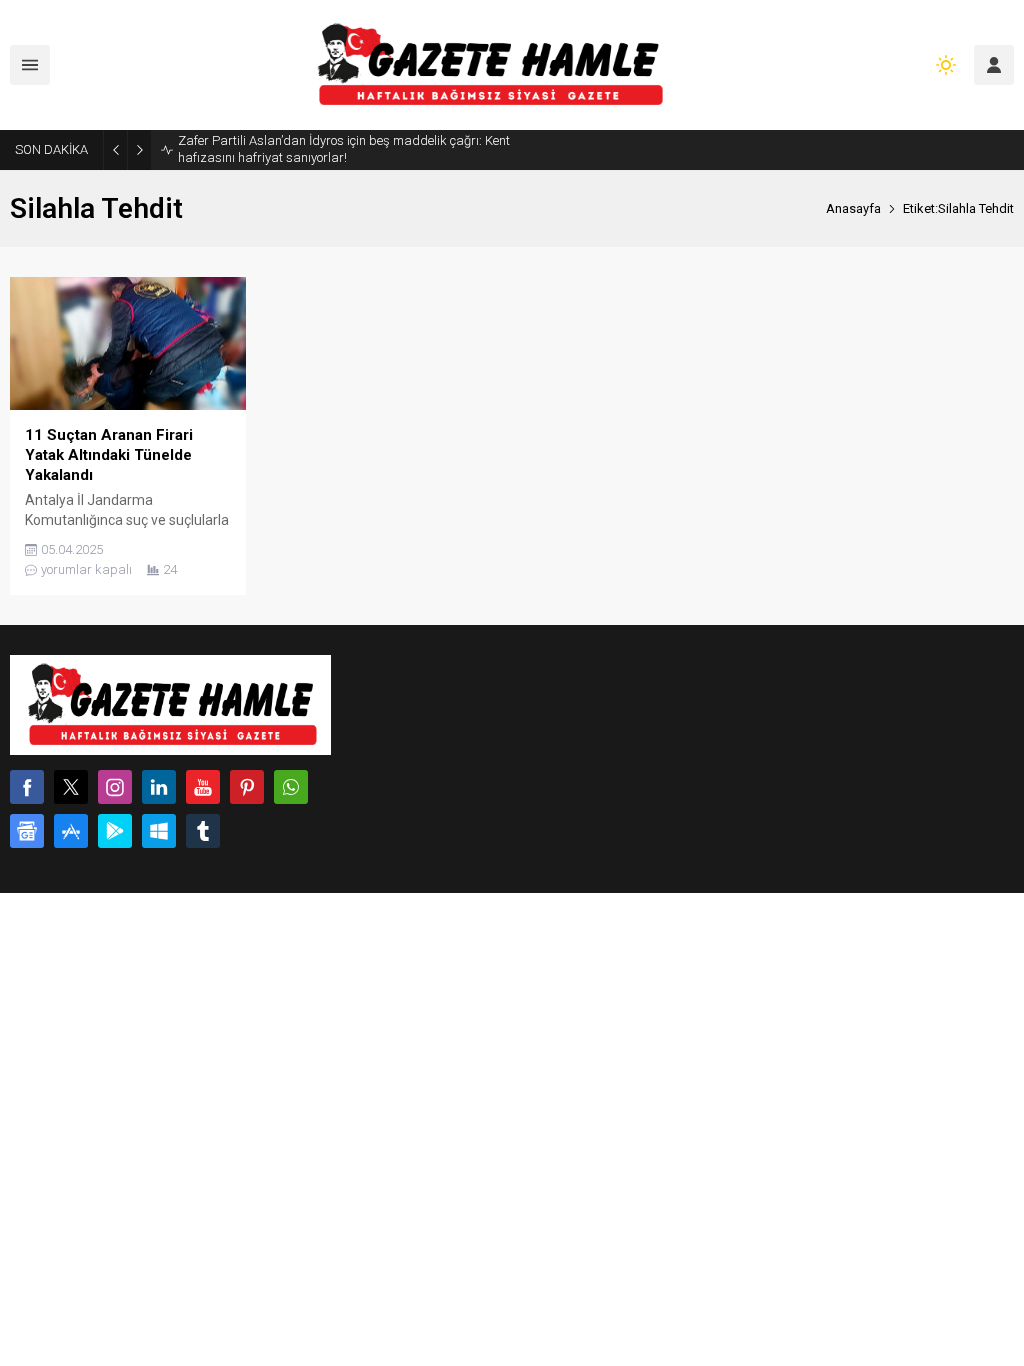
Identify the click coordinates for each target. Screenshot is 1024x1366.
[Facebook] (27, 787)
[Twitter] (71, 787)
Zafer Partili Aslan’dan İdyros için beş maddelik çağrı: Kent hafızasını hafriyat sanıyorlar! (344, 149)
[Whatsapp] (291, 787)
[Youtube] (203, 787)
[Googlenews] (27, 831)
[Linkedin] (159, 787)
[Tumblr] (203, 831)
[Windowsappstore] (159, 831)
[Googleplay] (115, 831)
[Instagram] (115, 787)
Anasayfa (853, 208)
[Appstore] (71, 831)
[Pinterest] (247, 787)
